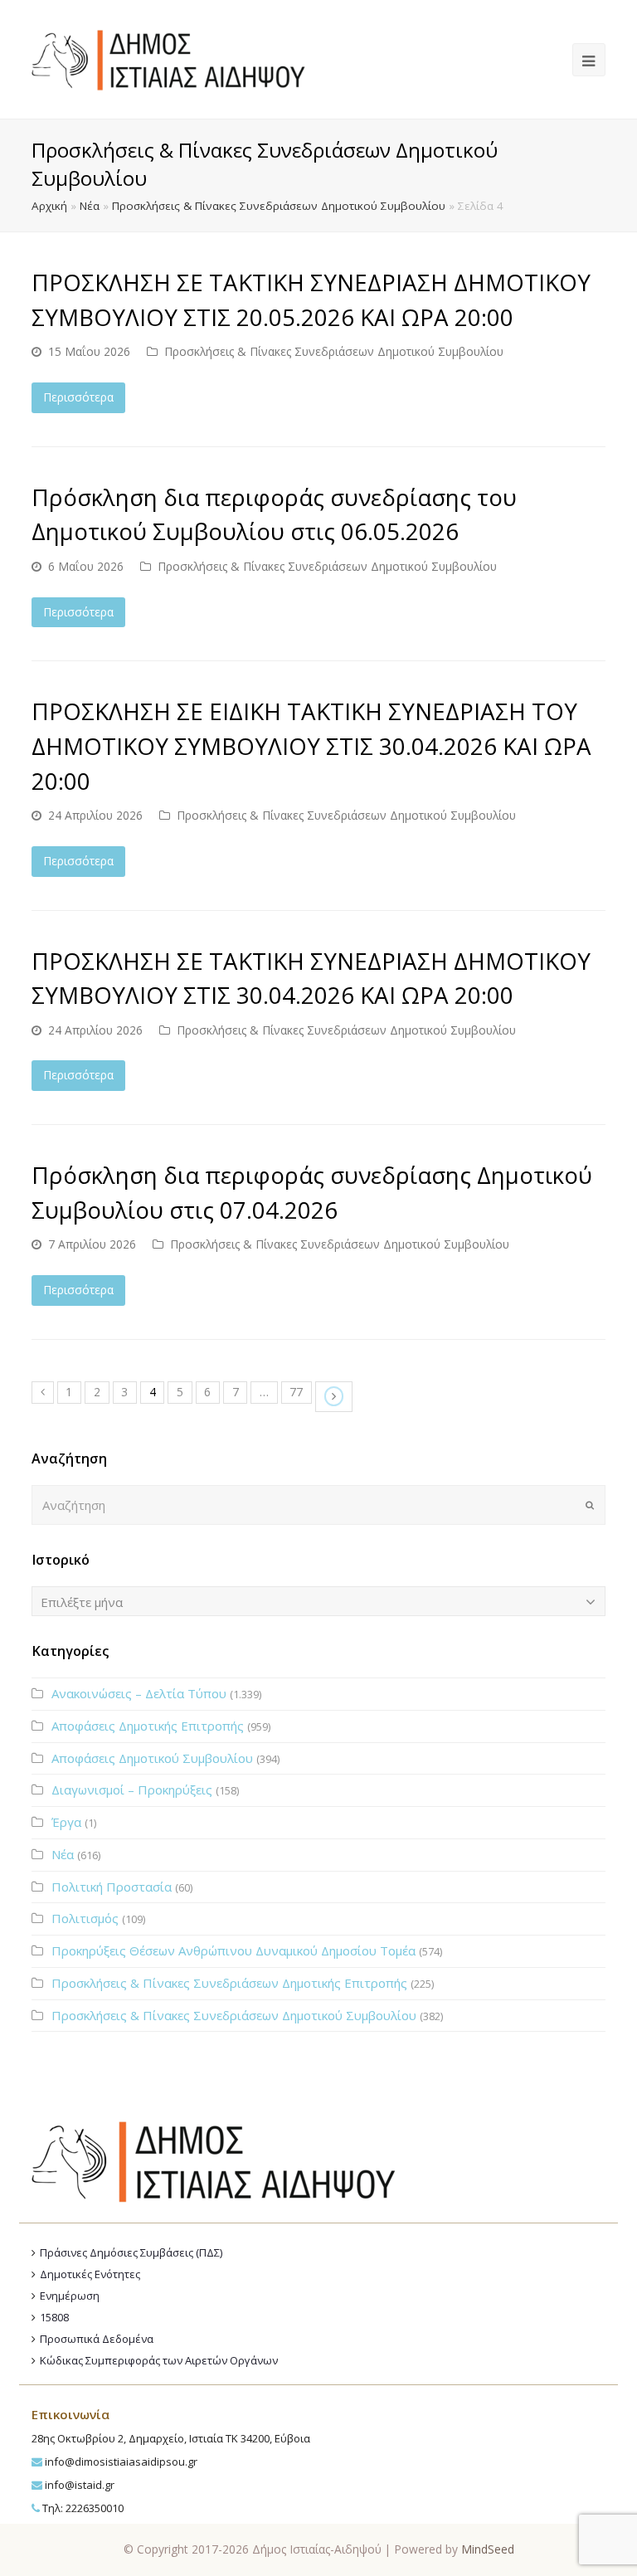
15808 (54, 2317)
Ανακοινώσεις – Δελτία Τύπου (139, 1693)
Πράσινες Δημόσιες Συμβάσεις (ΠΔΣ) (131, 2252)
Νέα (90, 206)
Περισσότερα (78, 397)
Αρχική (49, 206)
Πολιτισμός (85, 1918)
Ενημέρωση (70, 2296)
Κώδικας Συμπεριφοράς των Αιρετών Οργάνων (159, 2360)
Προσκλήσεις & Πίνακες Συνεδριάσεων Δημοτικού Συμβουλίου (279, 206)
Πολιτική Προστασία (112, 1887)
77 (296, 1392)
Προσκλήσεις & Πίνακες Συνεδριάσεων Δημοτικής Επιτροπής (229, 1983)
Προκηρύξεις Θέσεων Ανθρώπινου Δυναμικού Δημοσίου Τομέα (233, 1950)
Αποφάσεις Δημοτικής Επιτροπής (148, 1726)
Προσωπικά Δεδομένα (97, 2339)
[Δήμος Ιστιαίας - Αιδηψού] (168, 58)
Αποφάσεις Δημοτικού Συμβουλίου (152, 1758)
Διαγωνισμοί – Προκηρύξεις (132, 1790)
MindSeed (488, 2549)
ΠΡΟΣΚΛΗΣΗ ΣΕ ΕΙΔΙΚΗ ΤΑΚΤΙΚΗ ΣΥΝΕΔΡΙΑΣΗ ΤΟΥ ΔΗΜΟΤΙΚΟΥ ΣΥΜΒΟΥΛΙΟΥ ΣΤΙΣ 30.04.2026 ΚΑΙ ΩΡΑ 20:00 (311, 745)
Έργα (66, 1822)
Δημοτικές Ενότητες (90, 2274)
